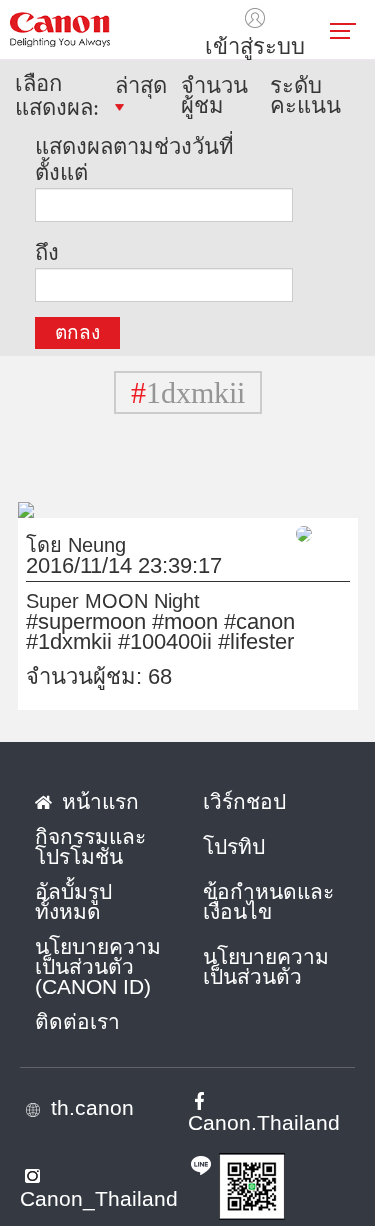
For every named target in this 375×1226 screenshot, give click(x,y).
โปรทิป (234, 847)
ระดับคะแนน (305, 96)
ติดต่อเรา (77, 1022)
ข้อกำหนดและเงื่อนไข (268, 902)
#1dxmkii (69, 642)
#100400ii (165, 642)
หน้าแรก (100, 802)
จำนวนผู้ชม (214, 96)
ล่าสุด (141, 87)
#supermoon (86, 622)
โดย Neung (76, 545)
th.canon (92, 1108)
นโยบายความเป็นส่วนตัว (266, 967)
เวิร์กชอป (244, 802)
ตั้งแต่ (61, 171)
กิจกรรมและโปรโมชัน (90, 847)
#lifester (256, 642)
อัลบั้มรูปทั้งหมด (73, 902)
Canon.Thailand (264, 1123)
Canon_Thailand (99, 1199)
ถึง (47, 251)
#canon (259, 622)
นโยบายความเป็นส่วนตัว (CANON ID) (98, 967)
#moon (185, 622)
